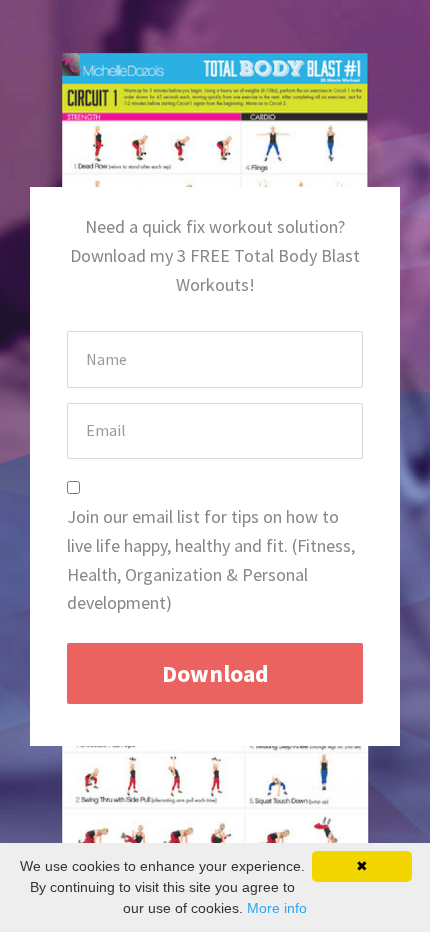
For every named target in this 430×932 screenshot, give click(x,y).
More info (277, 908)
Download (215, 673)
